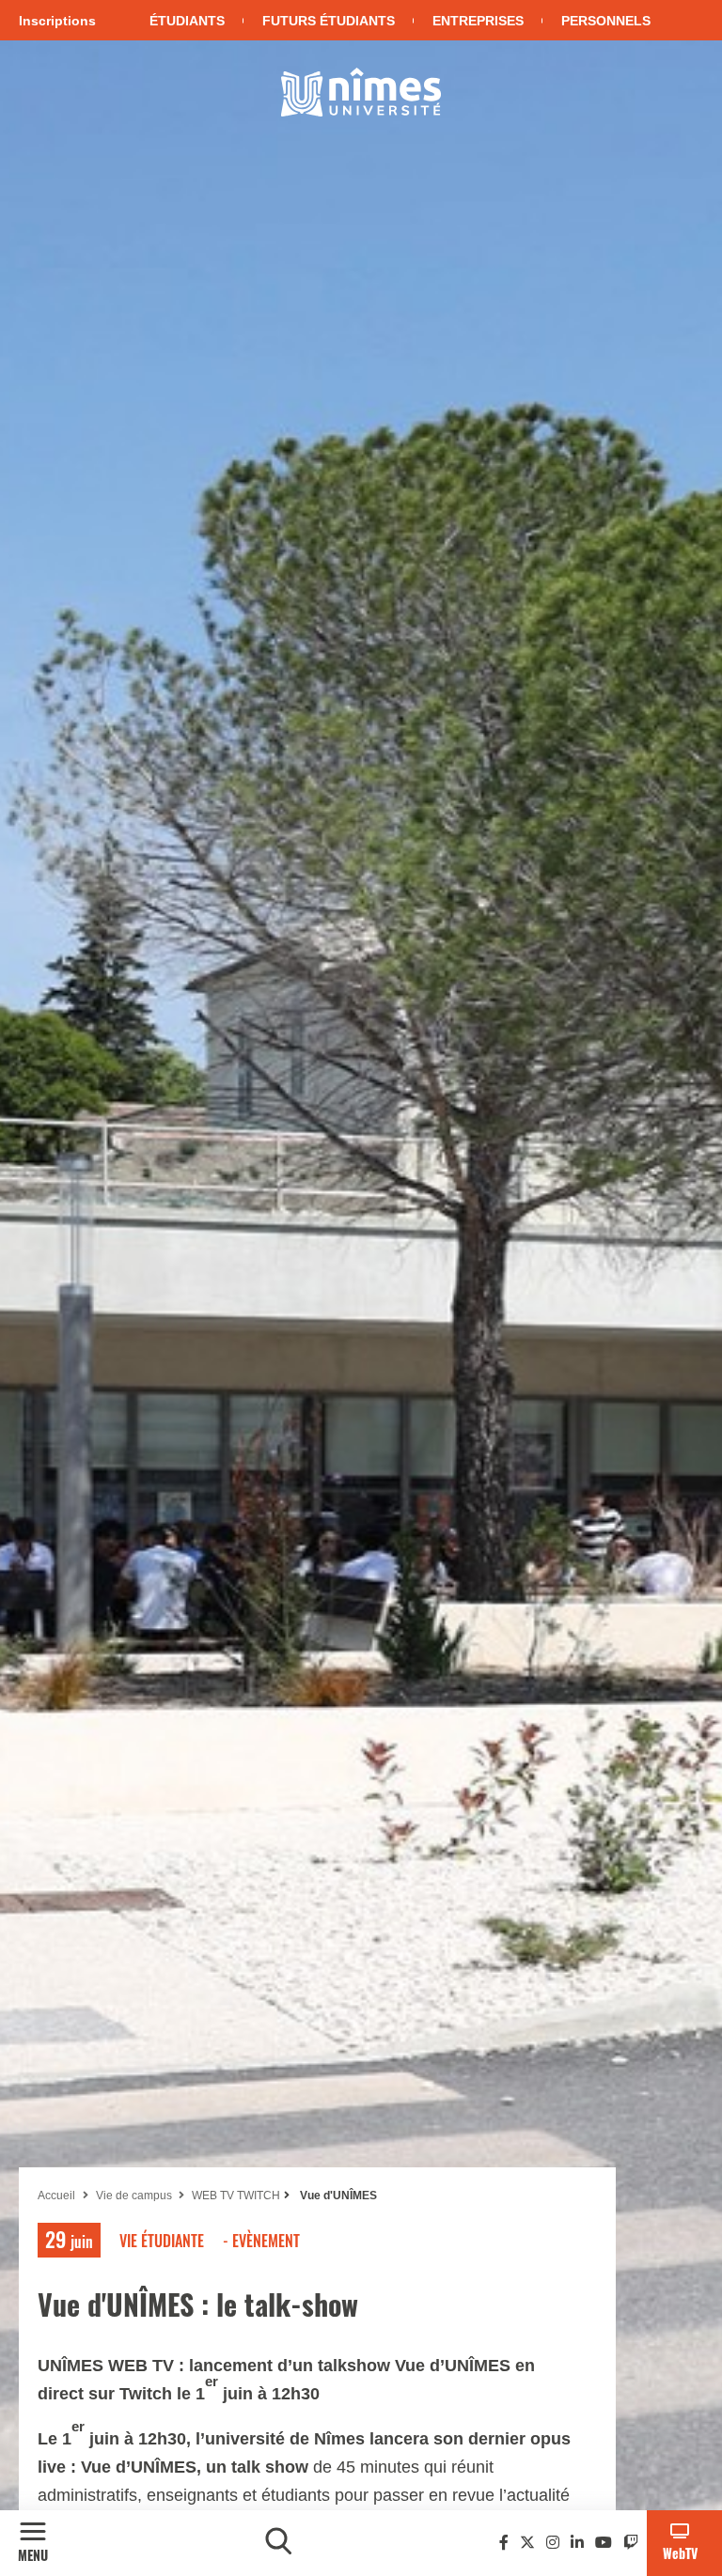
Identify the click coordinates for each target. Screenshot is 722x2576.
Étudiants (187, 21)
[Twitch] (631, 2543)
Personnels (606, 21)
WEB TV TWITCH (236, 2196)
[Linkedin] (577, 2543)
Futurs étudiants (329, 21)
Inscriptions (57, 21)
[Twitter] (527, 2543)
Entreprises (478, 21)
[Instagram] (553, 2543)
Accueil (56, 2196)
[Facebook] (504, 2543)
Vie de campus (135, 2196)
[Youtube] (604, 2543)
